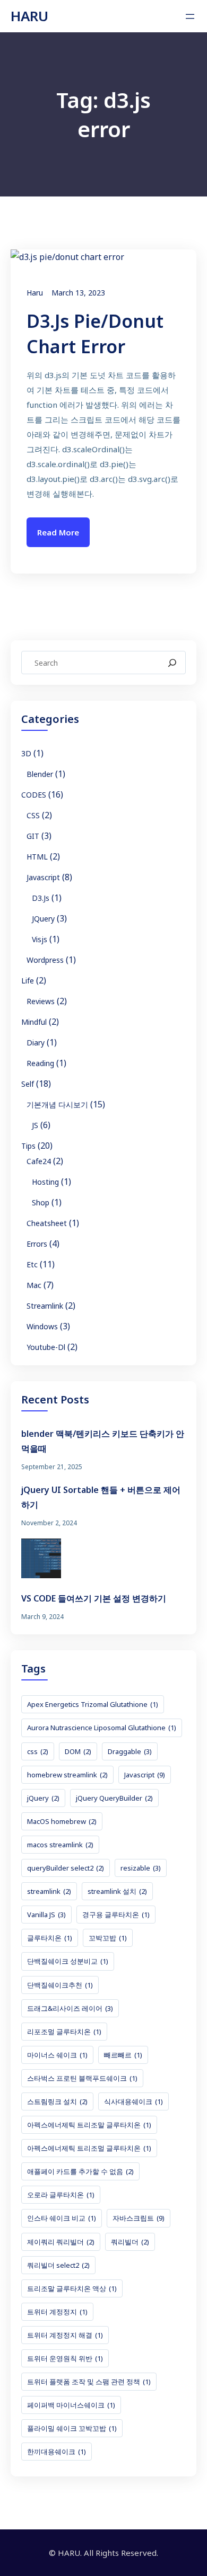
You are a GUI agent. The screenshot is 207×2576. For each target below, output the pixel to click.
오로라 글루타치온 (61, 2195)
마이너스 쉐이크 (57, 2055)
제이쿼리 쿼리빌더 (61, 2242)
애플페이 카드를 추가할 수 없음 (80, 2171)
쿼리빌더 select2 (58, 2265)
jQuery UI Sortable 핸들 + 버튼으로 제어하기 (101, 1497)
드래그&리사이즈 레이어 (70, 2008)
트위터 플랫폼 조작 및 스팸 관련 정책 (89, 2382)
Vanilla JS (46, 1915)
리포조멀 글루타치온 (64, 2032)
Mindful (34, 1022)
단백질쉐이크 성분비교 (68, 1961)
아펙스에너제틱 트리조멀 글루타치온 (89, 2148)
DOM (78, 1751)
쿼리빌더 (130, 2242)
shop (41, 1202)
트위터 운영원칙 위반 (65, 2358)
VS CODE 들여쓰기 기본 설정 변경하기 (94, 1598)
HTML (37, 857)
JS (35, 1125)
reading (40, 1063)
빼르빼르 (123, 2055)
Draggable (130, 1751)
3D (26, 753)
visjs (40, 939)
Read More (58, 532)
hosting (45, 1182)
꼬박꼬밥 (108, 1938)
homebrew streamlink (67, 1775)
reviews (41, 1001)
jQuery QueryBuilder (114, 1798)
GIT (33, 836)
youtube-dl (46, 1347)
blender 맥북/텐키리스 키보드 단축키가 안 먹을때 (103, 1441)
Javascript (43, 877)
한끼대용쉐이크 (57, 2452)
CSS (33, 815)
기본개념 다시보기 (57, 1104)
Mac (34, 1285)
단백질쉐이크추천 (60, 1985)
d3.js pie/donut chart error (95, 334)
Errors (37, 1244)
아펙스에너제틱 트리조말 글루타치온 (89, 2125)
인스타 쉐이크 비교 (62, 2218)
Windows (42, 1326)
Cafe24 (39, 1161)
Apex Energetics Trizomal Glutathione (93, 1704)
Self (28, 1084)
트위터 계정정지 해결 (65, 2335)
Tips (28, 1146)
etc (32, 1264)
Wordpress (45, 960)
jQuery (43, 919)
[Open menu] (190, 16)
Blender (40, 774)
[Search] (172, 663)
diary (36, 1043)
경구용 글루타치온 (116, 1915)
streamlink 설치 (117, 1891)
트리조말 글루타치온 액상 (72, 2288)
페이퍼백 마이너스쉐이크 (71, 2405)
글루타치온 (50, 1938)
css (38, 1751)
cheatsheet (47, 1223)
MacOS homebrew (62, 1821)
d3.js (41, 898)
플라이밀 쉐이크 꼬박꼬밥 (72, 2428)
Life (28, 981)
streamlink (45, 1306)
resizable (141, 1868)
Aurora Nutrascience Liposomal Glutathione (102, 1728)
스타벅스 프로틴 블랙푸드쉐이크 (82, 2078)
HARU (29, 16)
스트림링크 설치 (57, 2101)
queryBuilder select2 (66, 1868)
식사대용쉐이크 (133, 2101)
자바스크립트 (139, 2218)
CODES (34, 795)
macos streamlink (60, 1845)
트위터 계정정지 (57, 2312)
